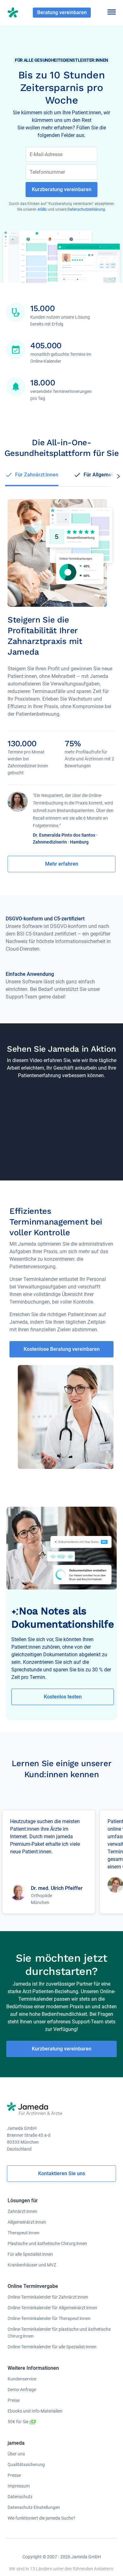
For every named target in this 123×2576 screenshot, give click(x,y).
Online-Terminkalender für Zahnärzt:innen (48, 2297)
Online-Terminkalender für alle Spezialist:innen (52, 2347)
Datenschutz (20, 2497)
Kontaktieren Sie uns (62, 2173)
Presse (14, 2475)
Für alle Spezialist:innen (30, 2254)
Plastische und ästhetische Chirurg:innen (47, 2243)
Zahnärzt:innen (22, 2211)
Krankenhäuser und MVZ (32, 2265)
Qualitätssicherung (26, 2465)
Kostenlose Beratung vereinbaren (62, 1349)
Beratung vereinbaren (62, 12)
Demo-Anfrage (22, 2390)
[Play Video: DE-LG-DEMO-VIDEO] (61, 1124)
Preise (14, 2400)
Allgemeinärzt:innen (27, 2222)
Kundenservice (22, 2379)
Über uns (16, 2454)
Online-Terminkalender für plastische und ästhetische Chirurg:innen (59, 2333)
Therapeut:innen (23, 2233)
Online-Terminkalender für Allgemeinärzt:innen (52, 2308)
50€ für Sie (18, 2422)
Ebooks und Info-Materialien (35, 2411)
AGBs (43, 209)
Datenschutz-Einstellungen (34, 2507)
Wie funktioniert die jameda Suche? (41, 2518)
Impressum (19, 2486)
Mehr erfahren (62, 864)
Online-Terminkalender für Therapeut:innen (49, 2318)
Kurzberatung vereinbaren (62, 2049)
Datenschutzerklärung (86, 209)
